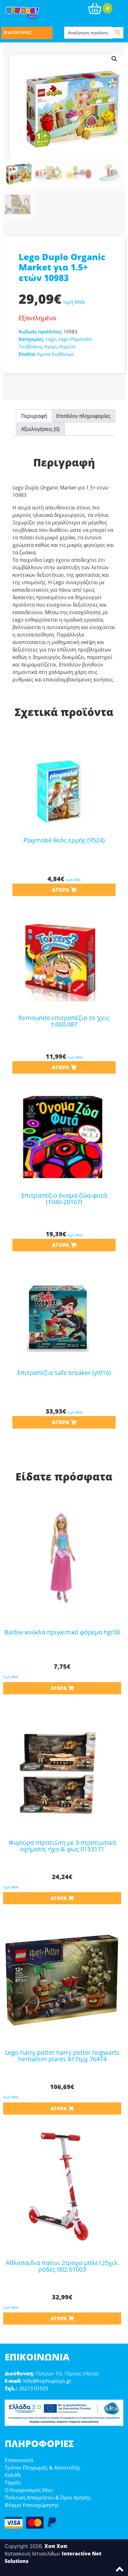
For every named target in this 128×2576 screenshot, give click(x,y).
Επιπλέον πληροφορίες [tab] (83, 416)
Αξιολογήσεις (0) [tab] (40, 429)
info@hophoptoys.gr (47, 2381)
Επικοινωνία (19, 2460)
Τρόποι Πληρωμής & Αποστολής (43, 2468)
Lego (51, 339)
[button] (114, 59)
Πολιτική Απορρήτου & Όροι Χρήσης (48, 2497)
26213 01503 (34, 2388)
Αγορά (61, 890)
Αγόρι (50, 346)
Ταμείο (13, 2483)
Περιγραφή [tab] (34, 416)
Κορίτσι (68, 346)
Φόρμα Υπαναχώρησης (32, 2505)
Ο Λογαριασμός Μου (29, 2490)
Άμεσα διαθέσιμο (55, 354)
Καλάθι (13, 2475)
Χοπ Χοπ (56, 2546)
